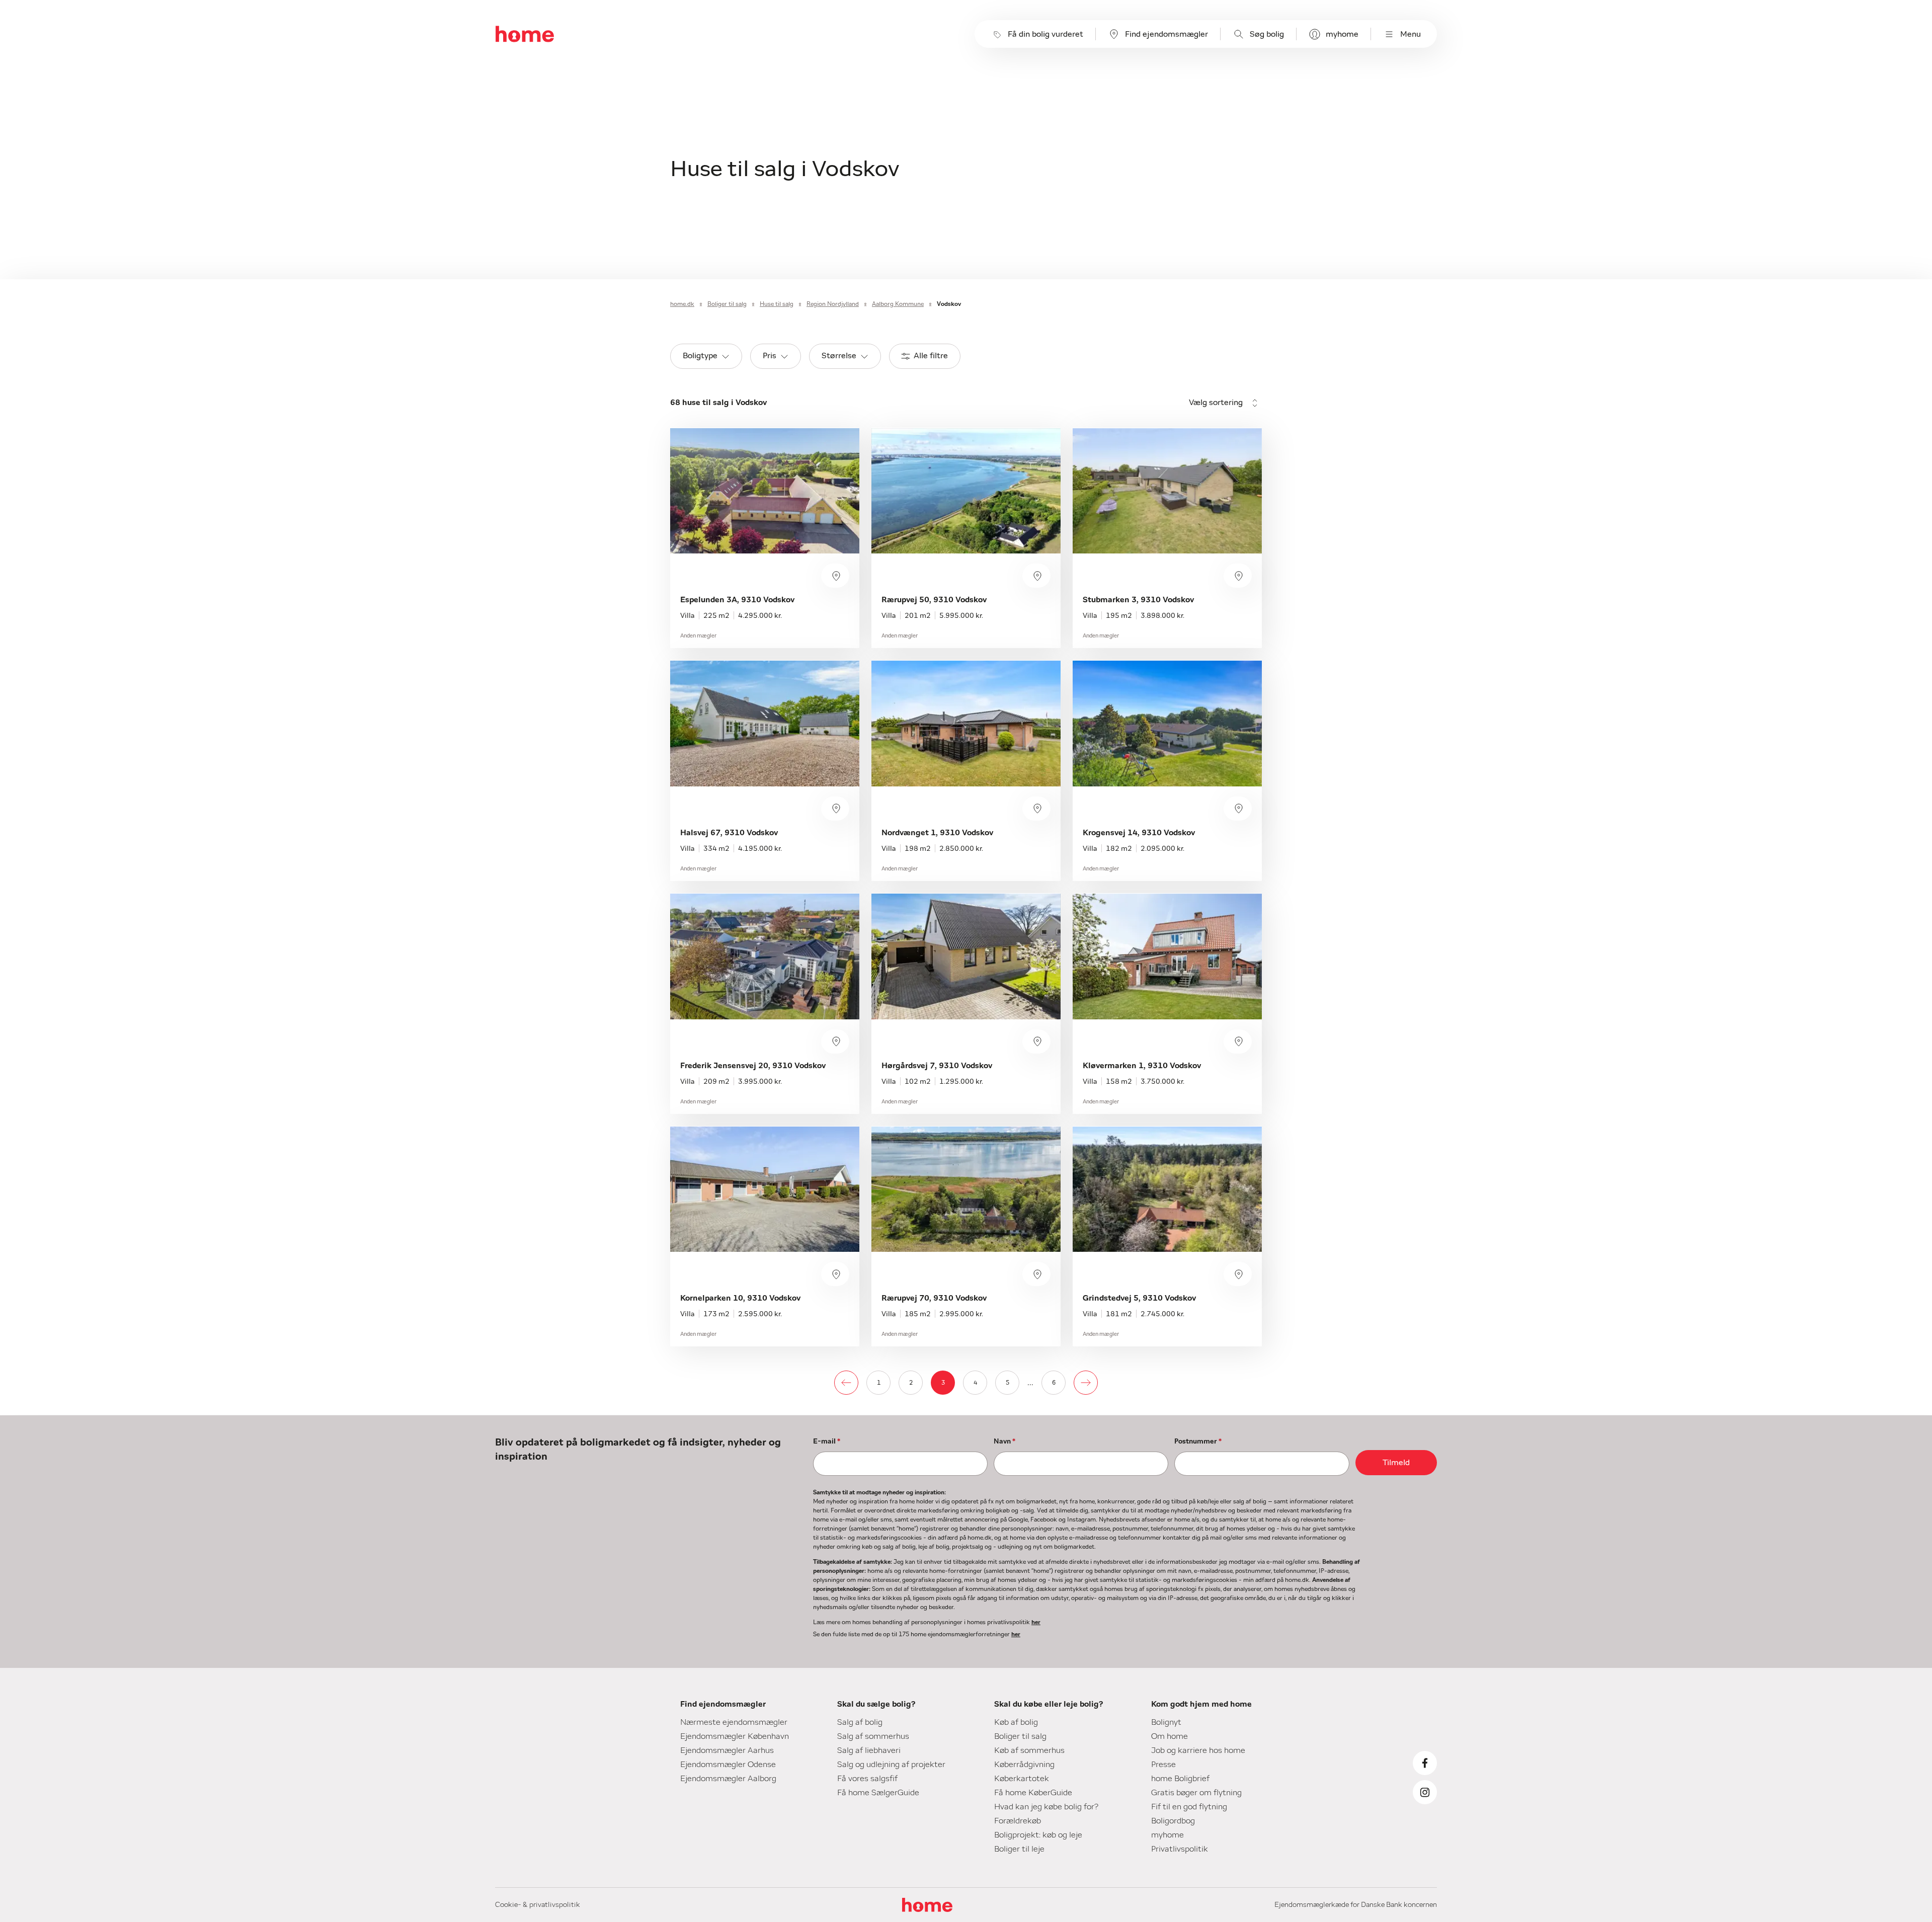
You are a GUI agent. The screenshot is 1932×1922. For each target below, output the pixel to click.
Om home (1170, 1736)
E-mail (827, 1441)
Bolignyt (1166, 1722)
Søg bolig (1267, 34)
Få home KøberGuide (1033, 1793)
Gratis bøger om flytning (1196, 1793)
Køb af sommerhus (1029, 1750)
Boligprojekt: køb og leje (1038, 1835)
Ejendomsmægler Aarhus (727, 1750)
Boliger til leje (1019, 1849)
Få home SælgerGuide (878, 1793)
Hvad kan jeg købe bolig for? (1046, 1807)
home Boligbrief (1180, 1779)
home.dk (682, 304)
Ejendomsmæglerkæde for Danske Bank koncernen (1356, 1905)
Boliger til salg (727, 304)
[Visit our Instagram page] (1425, 1792)
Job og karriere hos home (1198, 1750)
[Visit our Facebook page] (1425, 1763)
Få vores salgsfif (867, 1779)
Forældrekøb (1018, 1821)
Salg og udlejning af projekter (891, 1765)
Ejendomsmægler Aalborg (728, 1779)
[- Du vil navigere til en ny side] (846, 1383)
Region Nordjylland (833, 304)
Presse (1163, 1765)
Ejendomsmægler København (735, 1736)
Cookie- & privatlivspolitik (538, 1905)
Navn (1004, 1441)
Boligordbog (1173, 1821)
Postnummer (1198, 1441)
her (1036, 1622)
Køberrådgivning (1024, 1765)
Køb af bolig (1016, 1722)
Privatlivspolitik (1180, 1849)
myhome (1342, 34)
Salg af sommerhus (873, 1736)
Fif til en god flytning (1189, 1807)
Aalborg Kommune (898, 304)
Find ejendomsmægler (1166, 34)
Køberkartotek (1022, 1779)
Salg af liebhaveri (869, 1750)
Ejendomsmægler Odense (728, 1765)
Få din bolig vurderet (1045, 34)
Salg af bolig (860, 1722)
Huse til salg (777, 304)
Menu (1411, 34)
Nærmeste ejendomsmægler (734, 1722)
